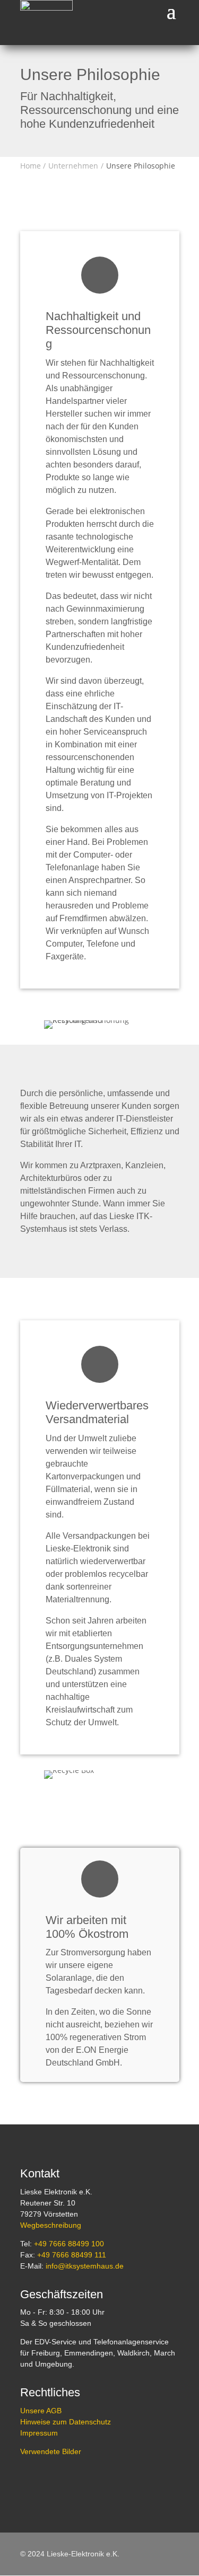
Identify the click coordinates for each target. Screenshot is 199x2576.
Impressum (39, 2433)
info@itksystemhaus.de (85, 2266)
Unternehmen (73, 166)
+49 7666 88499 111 (72, 2255)
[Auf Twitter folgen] (53, 2482)
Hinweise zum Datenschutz (66, 2422)
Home (31, 166)
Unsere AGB (41, 2411)
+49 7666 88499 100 (69, 2244)
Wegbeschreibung (51, 2225)
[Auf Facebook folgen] (29, 2482)
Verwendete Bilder (51, 2451)
